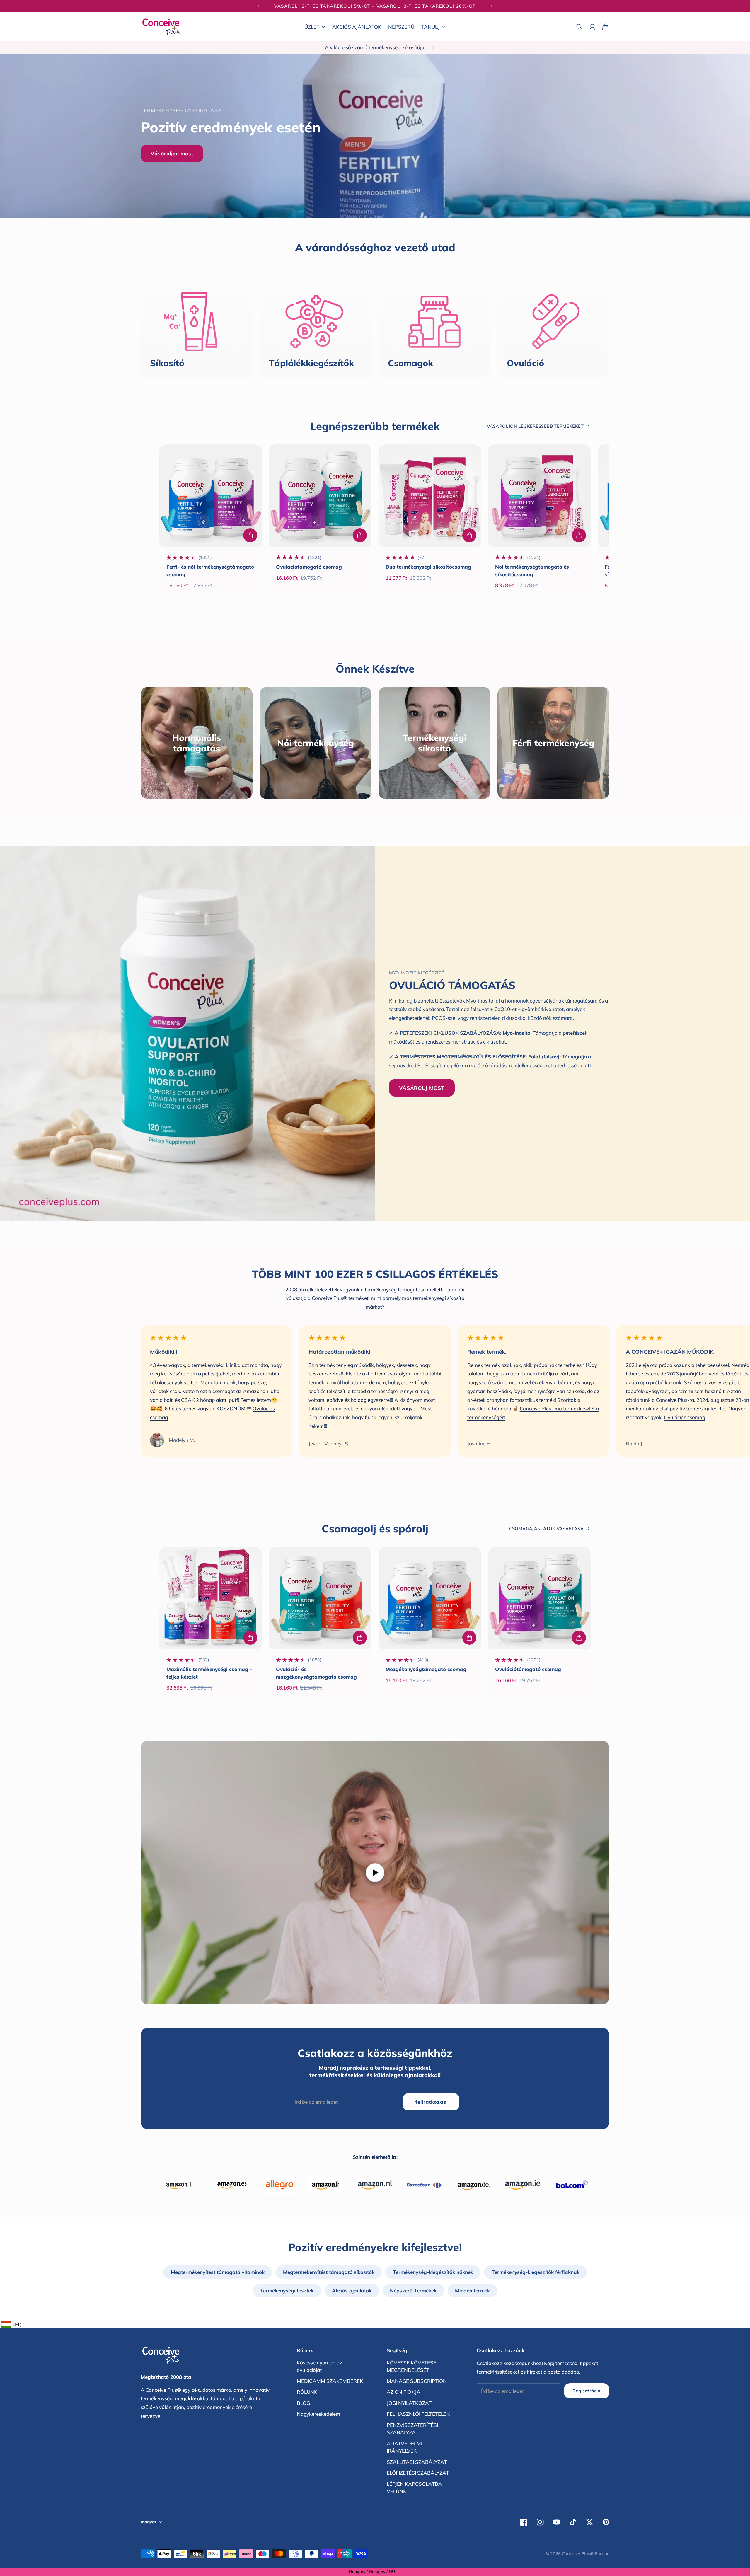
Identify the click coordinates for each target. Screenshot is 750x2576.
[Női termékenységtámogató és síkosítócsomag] (539, 496)
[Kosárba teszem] (250, 535)
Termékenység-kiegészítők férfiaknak (536, 2272)
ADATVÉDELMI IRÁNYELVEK (404, 2447)
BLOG (303, 2403)
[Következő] (492, 6)
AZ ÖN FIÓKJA (404, 2392)
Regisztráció (587, 2391)
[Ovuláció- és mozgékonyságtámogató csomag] (320, 1598)
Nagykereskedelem (318, 2414)
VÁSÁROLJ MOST (422, 1088)
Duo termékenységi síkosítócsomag (428, 567)
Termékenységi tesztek (287, 2291)
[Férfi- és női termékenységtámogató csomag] (211, 496)
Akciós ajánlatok (352, 2291)
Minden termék (472, 2291)
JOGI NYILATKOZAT (409, 2403)
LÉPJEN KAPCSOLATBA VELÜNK (414, 2488)
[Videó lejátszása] (375, 1873)
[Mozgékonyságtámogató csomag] (430, 1598)
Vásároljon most (172, 153)
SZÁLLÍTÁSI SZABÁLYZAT (417, 2462)
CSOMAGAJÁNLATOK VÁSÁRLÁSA (546, 1529)
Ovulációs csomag (685, 1417)
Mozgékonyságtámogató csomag (426, 1669)
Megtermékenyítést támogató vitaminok (218, 2272)
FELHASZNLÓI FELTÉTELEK (418, 2414)
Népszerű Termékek (413, 2291)
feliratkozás (431, 2102)
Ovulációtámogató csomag (309, 567)
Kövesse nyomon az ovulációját (319, 2366)
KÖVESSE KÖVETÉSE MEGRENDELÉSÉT (411, 2366)
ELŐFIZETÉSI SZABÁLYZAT (418, 2473)
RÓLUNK (307, 2392)
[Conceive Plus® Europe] (161, 27)
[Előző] (258, 6)
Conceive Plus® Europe (586, 2554)
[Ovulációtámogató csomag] (320, 496)
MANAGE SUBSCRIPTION (417, 2381)
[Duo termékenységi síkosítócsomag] (430, 496)
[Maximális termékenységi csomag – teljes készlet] (211, 1598)
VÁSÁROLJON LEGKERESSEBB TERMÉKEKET (535, 426)
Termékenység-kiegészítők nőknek (433, 2272)
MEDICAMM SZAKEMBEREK (330, 2381)
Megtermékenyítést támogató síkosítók (329, 2272)
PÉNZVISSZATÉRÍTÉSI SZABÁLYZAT (412, 2429)
